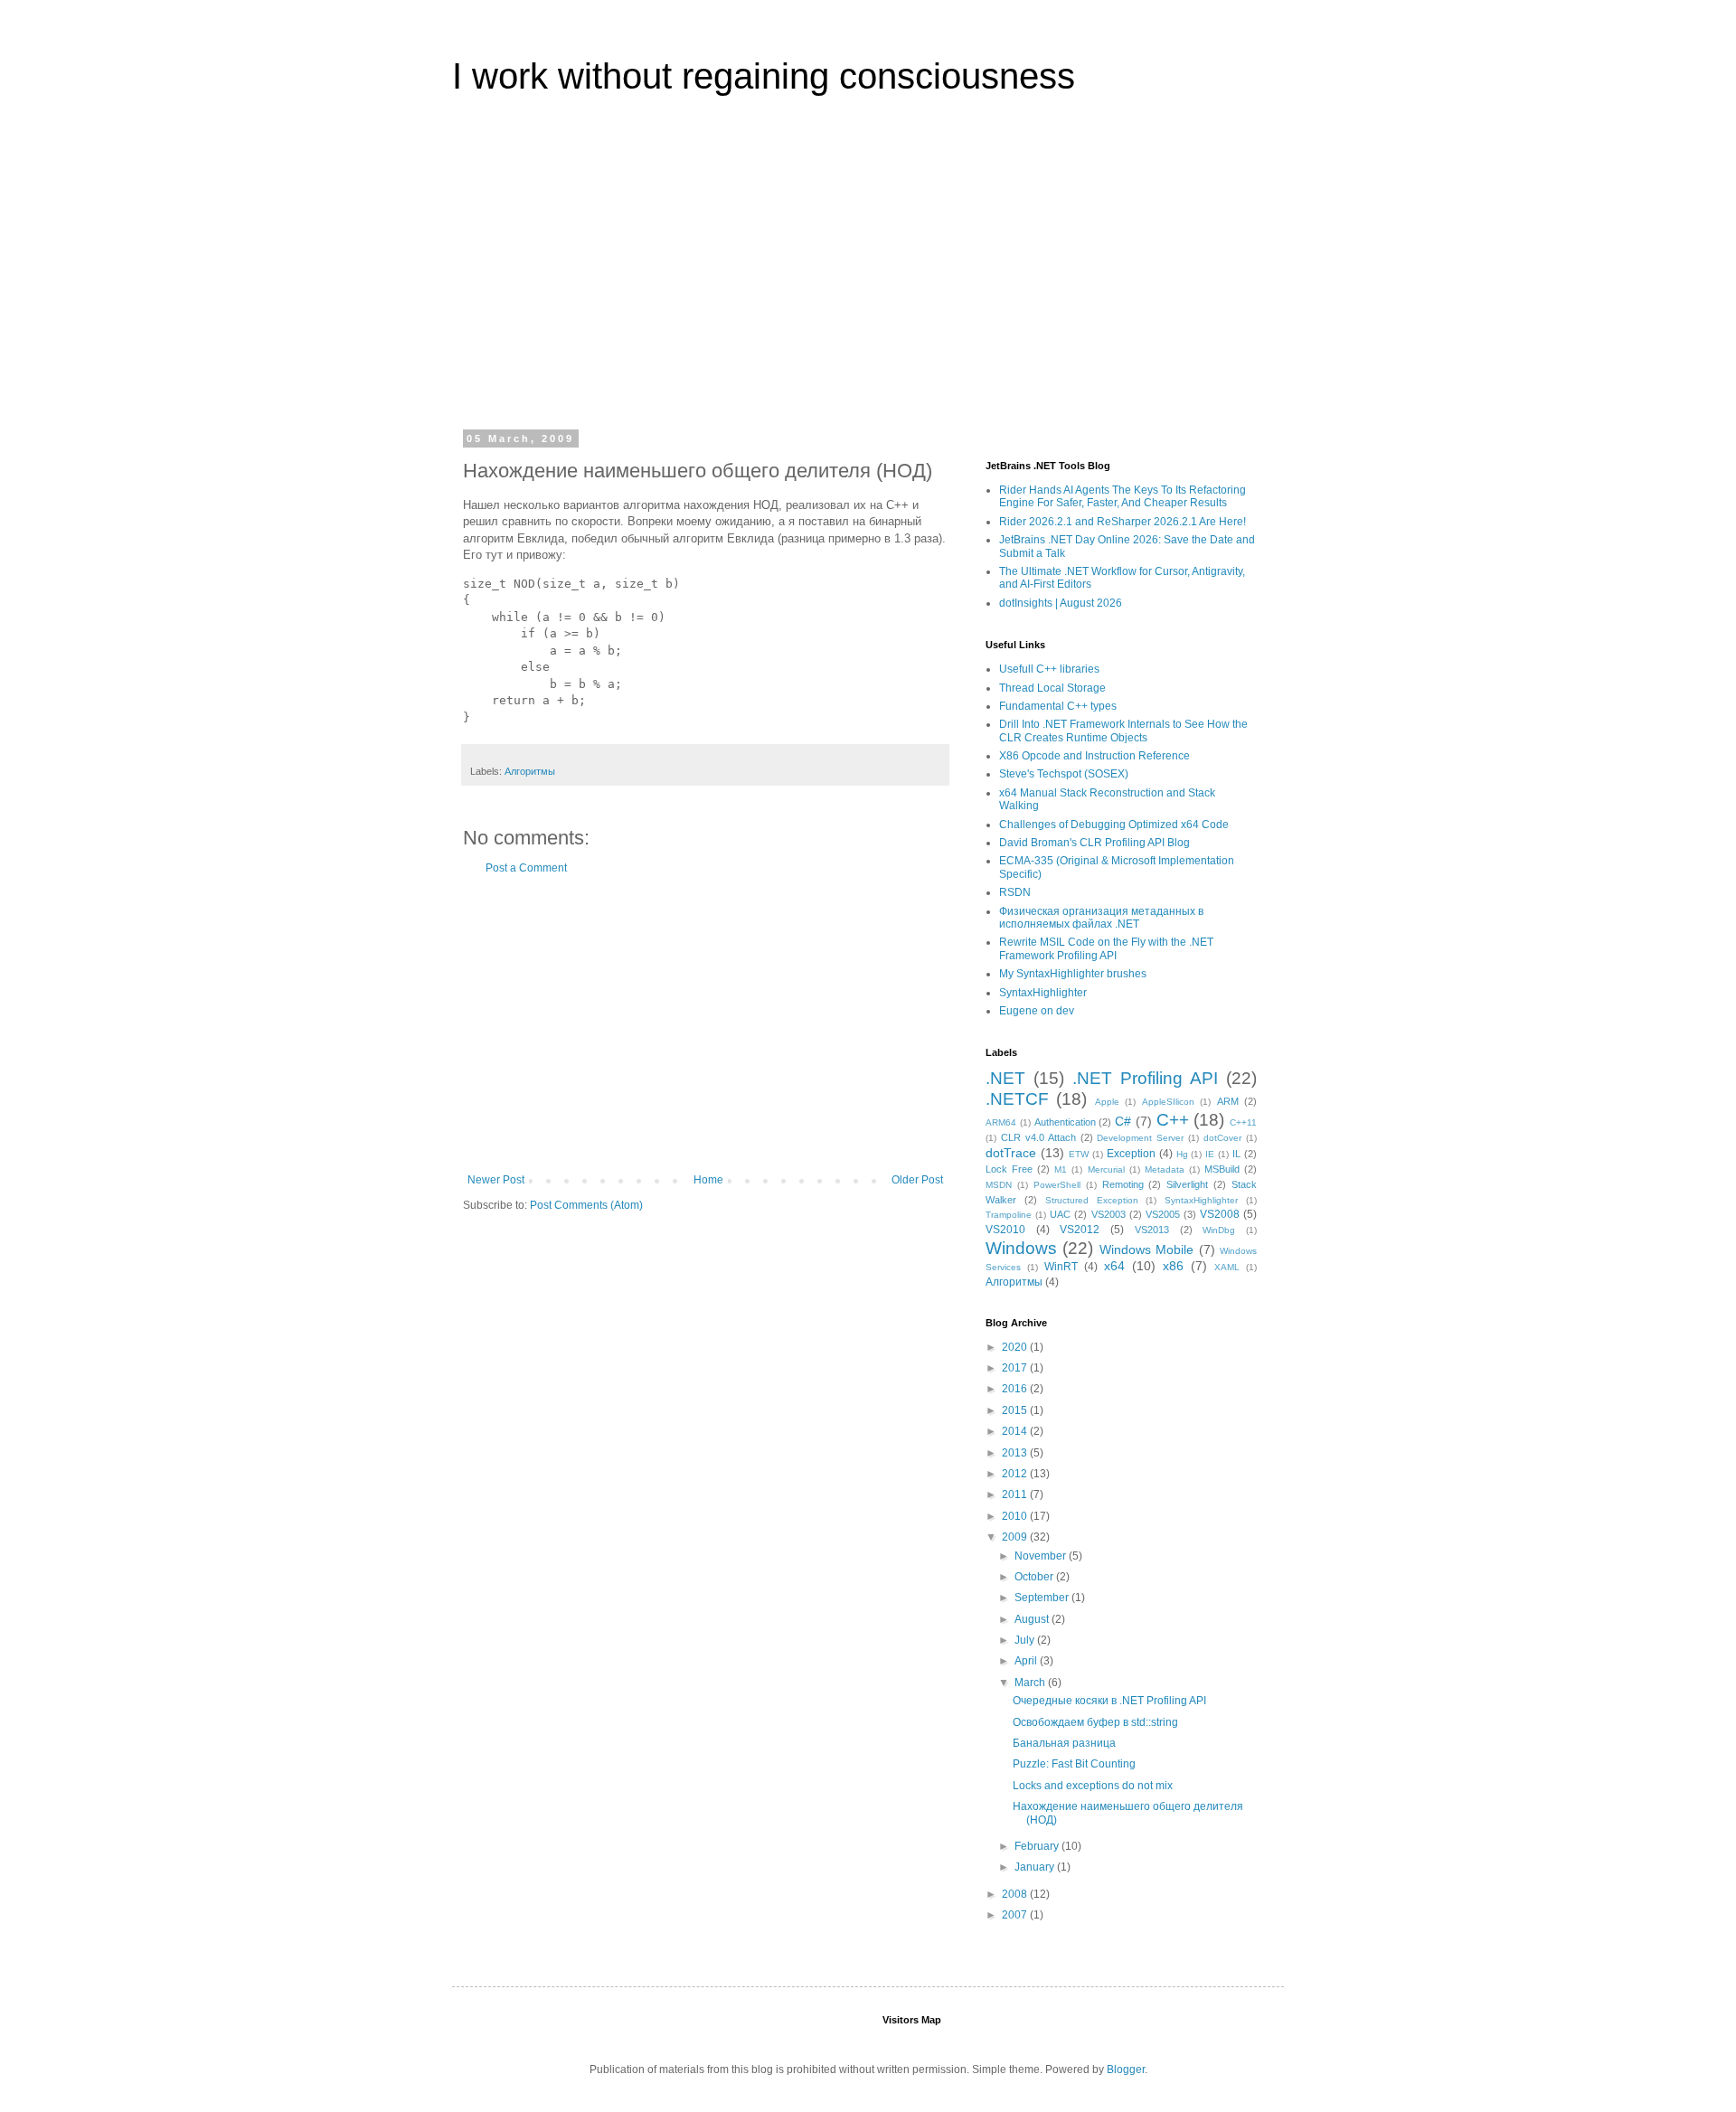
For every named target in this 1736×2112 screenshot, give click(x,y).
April (1027, 1661)
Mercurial (1106, 1169)
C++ (1173, 1120)
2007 (1016, 1915)
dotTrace (1011, 1153)
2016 (1016, 1389)
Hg (1182, 1154)
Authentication (1065, 1122)
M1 (1061, 1169)
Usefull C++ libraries (1049, 669)
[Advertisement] (868, 275)
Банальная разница (1064, 1743)
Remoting (1123, 1184)
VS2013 (1152, 1230)
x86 (1173, 1266)
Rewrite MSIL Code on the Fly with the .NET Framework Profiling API (1106, 948)
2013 (1016, 1453)
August (1033, 1619)
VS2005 (1163, 1214)
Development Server (1140, 1138)
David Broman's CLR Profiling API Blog (1094, 843)
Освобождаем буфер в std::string (1095, 1722)
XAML (1227, 1267)
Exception (1131, 1154)
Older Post (917, 1180)
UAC (1060, 1214)
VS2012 (1080, 1230)
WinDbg (1219, 1230)
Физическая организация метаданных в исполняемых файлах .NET (1101, 918)
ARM (1228, 1101)
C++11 (1243, 1122)
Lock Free (1009, 1169)
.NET (1005, 1078)
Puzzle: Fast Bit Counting (1074, 1764)
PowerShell (1057, 1185)
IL (1236, 1154)
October (1035, 1577)
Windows (1021, 1248)
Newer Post (496, 1180)
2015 (1016, 1410)
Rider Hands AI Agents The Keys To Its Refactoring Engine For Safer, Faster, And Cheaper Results (1123, 496)
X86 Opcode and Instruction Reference (1094, 756)
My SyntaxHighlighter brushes (1073, 974)
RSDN (1015, 892)
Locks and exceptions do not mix (1093, 1786)
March (1031, 1683)
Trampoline (1009, 1215)
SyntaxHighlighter (1043, 993)
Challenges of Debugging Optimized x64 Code (1114, 825)
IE (1210, 1154)
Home (708, 1180)
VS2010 (1005, 1230)
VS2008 (1220, 1214)
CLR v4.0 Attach (1038, 1137)
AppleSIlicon (1168, 1102)
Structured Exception (1092, 1200)
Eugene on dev (1037, 1011)
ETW (1079, 1154)
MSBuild (1222, 1169)
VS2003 (1109, 1214)
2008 (1016, 1894)
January (1036, 1867)
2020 (1016, 1347)
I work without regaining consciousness (764, 76)
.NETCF (1017, 1099)
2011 (1016, 1494)
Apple (1107, 1102)
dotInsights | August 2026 (1061, 603)
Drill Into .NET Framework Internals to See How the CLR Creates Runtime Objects (1123, 731)
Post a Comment (526, 868)
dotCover (1222, 1138)
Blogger (1126, 2070)
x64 (1114, 1266)
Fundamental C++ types (1058, 706)
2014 (1016, 1431)
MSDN (999, 1185)
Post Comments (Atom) (586, 1205)
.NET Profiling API (1145, 1078)
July (1026, 1640)
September (1043, 1598)
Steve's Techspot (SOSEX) (1064, 774)
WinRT (1061, 1267)
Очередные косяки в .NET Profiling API (1109, 1701)
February (1038, 1846)
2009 (1016, 1537)
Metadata (1165, 1169)
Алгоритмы (530, 771)
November (1042, 1556)
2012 (1016, 1474)
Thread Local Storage (1052, 688)
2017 (1016, 1368)
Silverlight (1187, 1184)
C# (1123, 1121)
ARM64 (1001, 1122)
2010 (1016, 1516)
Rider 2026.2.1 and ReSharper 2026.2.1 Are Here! (1123, 522)
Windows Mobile (1146, 1249)
